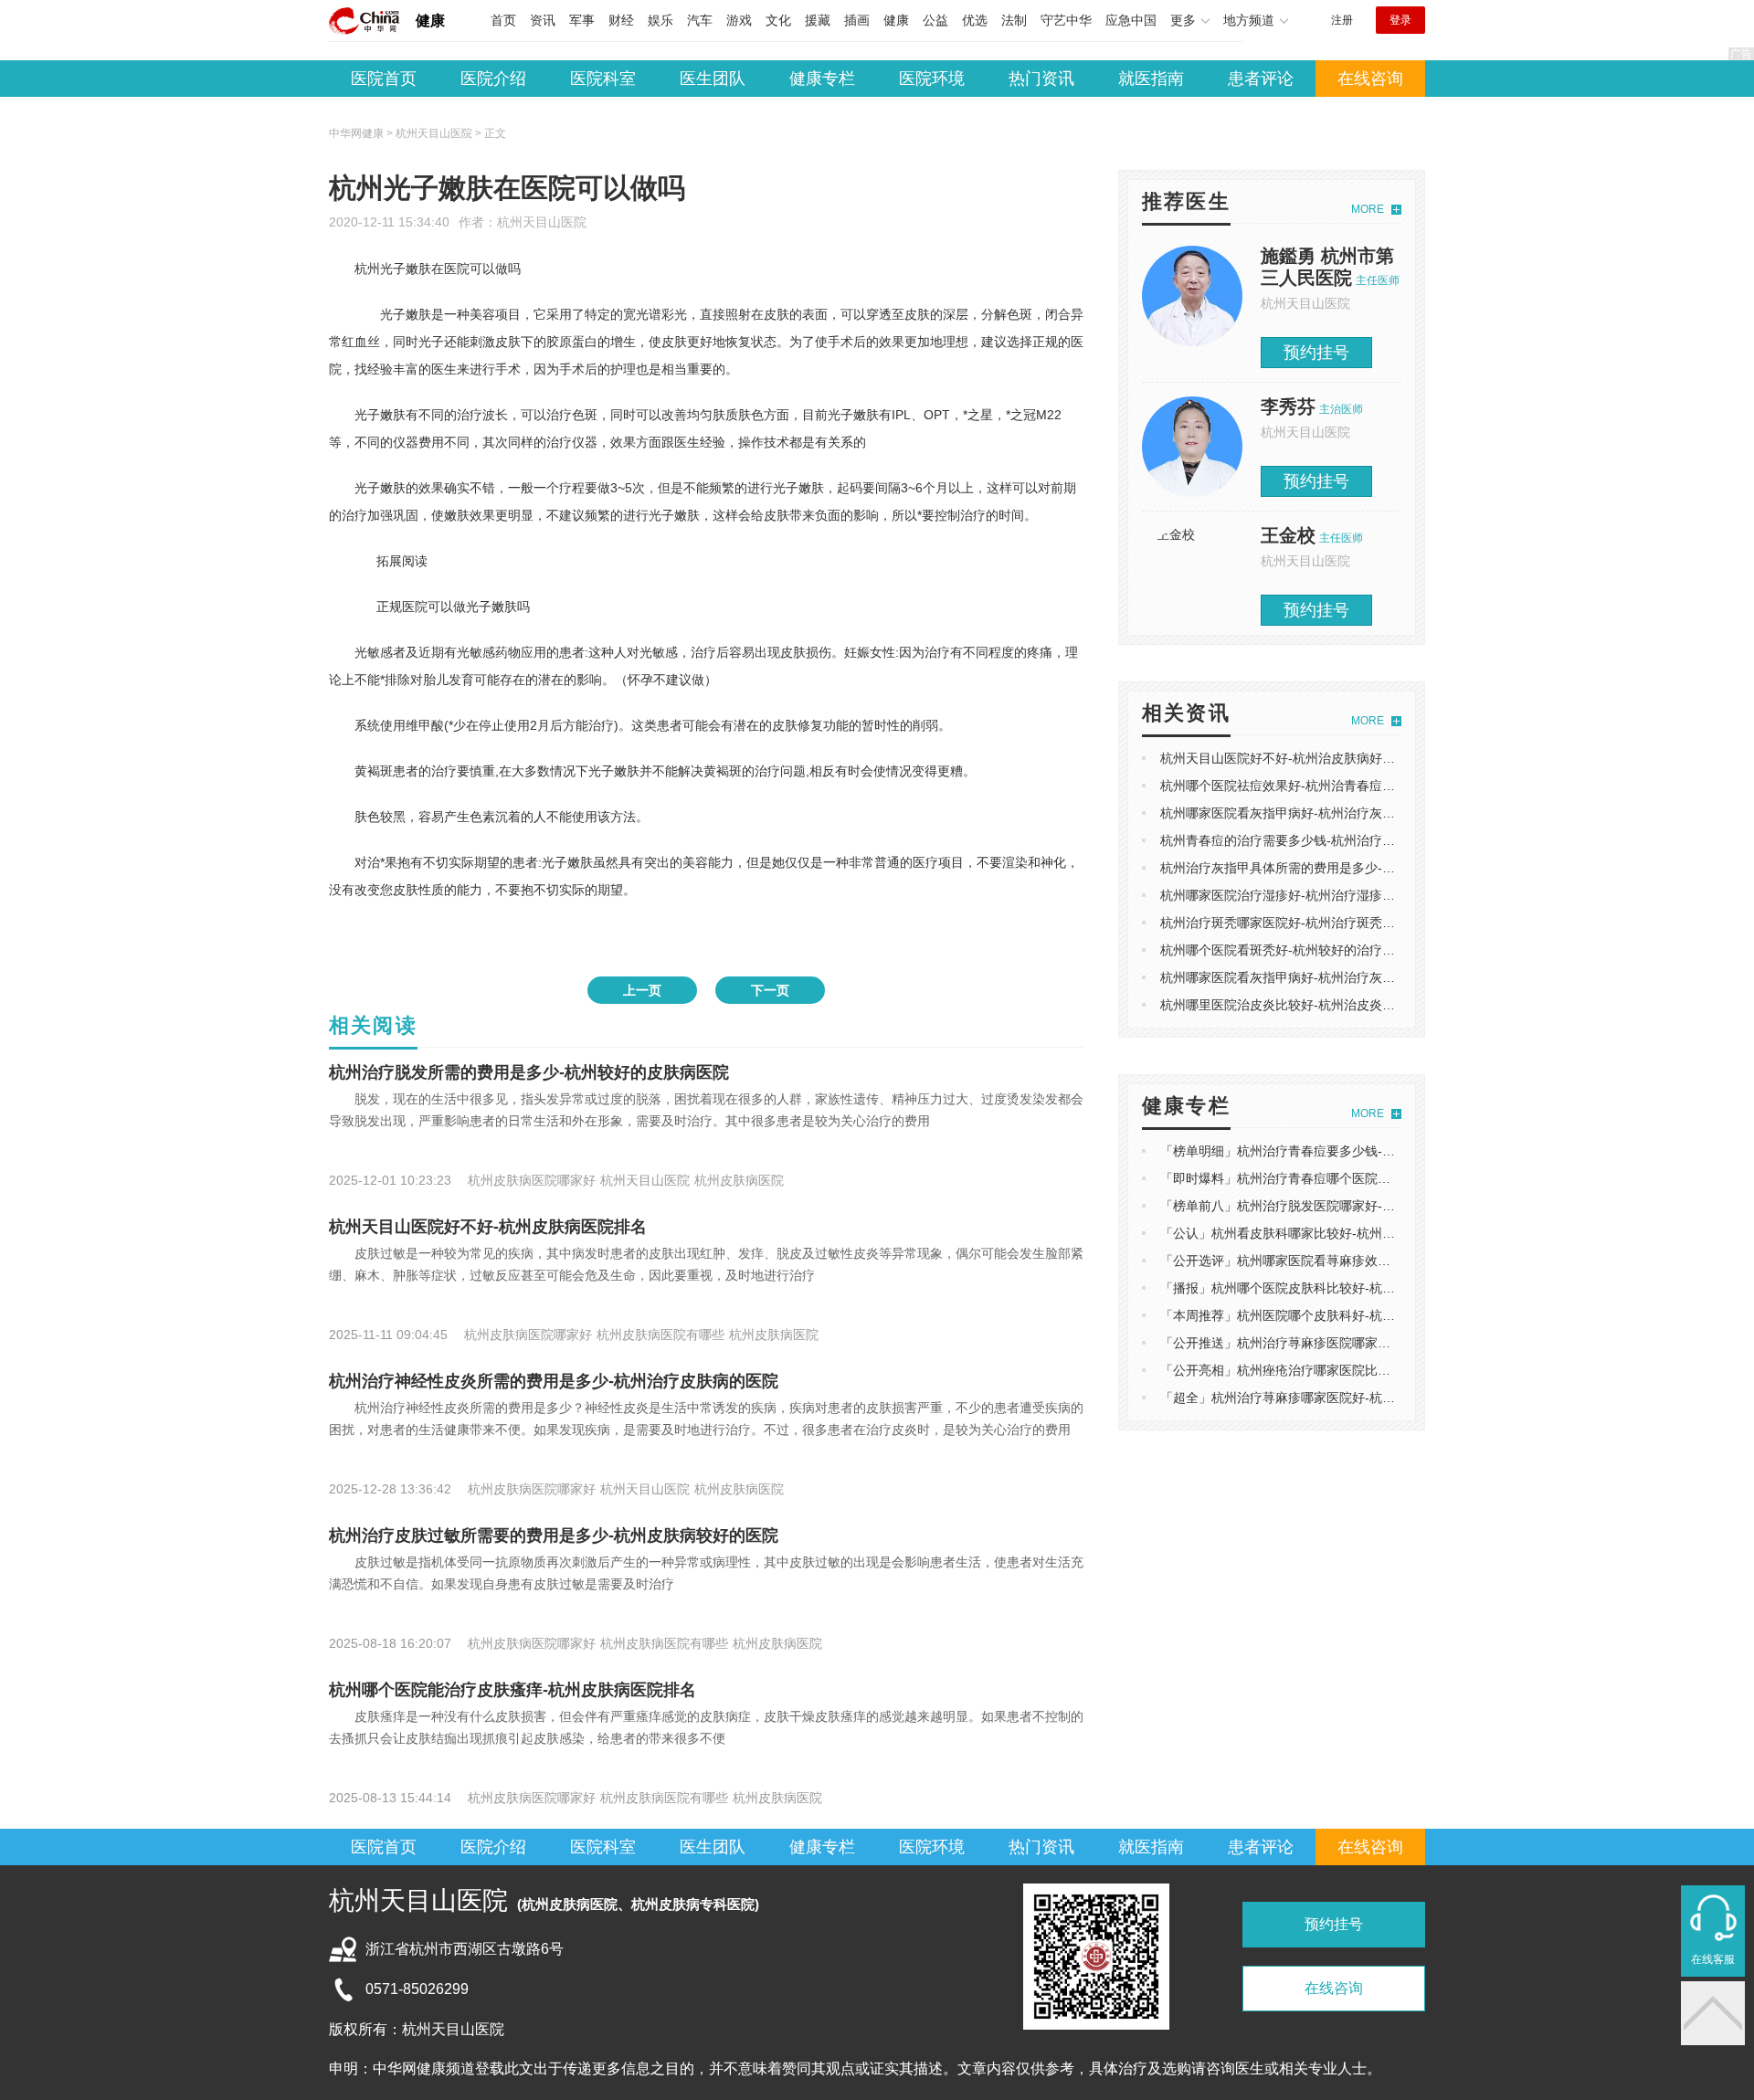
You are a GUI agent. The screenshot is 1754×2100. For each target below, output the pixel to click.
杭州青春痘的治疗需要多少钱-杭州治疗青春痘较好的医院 (1322, 840)
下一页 (770, 990)
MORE (1368, 209)
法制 (1014, 20)
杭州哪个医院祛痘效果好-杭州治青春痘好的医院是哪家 (1316, 786)
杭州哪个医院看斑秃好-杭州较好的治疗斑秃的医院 (1303, 950)
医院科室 (603, 79)
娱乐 (660, 20)
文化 (778, 20)
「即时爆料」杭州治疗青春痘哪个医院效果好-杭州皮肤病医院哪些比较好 (1367, 1178)
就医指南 (1151, 79)
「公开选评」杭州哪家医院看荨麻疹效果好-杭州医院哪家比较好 (1342, 1261)
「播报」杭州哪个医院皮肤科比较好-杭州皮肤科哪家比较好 (1329, 1288)
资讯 (543, 20)
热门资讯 (1041, 79)
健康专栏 (822, 79)
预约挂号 (1316, 353)
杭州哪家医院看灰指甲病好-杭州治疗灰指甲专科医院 (1310, 813)
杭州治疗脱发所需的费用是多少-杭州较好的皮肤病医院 (529, 1072)
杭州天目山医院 (542, 222)
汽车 (700, 20)
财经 (621, 20)
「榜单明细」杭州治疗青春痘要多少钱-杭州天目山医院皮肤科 (1335, 1151)
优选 (975, 20)
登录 (1400, 20)
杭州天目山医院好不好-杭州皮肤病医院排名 (488, 1227)
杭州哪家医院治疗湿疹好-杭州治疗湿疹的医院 (1290, 895)
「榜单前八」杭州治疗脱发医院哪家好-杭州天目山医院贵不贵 (1335, 1206)
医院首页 (384, 79)
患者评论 (1261, 79)
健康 (430, 21)
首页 (503, 20)
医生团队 (713, 79)
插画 (857, 20)
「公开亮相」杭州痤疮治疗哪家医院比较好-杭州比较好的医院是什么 (1354, 1370)
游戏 (739, 20)
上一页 (642, 990)
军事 (582, 20)
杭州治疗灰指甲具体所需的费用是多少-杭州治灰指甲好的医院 (1335, 868)
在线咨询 (1370, 79)
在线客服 (1713, 1959)
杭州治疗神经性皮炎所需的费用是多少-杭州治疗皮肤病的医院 (554, 1381)
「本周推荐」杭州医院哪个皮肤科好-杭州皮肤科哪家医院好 (1329, 1315)
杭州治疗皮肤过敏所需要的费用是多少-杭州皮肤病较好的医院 (554, 1535)
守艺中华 (1066, 20)
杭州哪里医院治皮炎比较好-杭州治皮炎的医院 (1290, 1005)
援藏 (818, 20)
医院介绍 (493, 79)
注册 (1342, 20)
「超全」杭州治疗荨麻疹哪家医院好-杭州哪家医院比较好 (1322, 1398)
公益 (935, 20)
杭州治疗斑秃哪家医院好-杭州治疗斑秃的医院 (1290, 923)
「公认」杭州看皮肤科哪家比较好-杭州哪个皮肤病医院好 (1322, 1233)
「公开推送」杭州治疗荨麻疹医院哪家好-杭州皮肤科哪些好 (1329, 1343)
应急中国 (1131, 20)
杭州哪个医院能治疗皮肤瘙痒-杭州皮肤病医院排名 (512, 1690)
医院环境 (932, 79)
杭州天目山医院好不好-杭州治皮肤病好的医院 (1290, 758)
